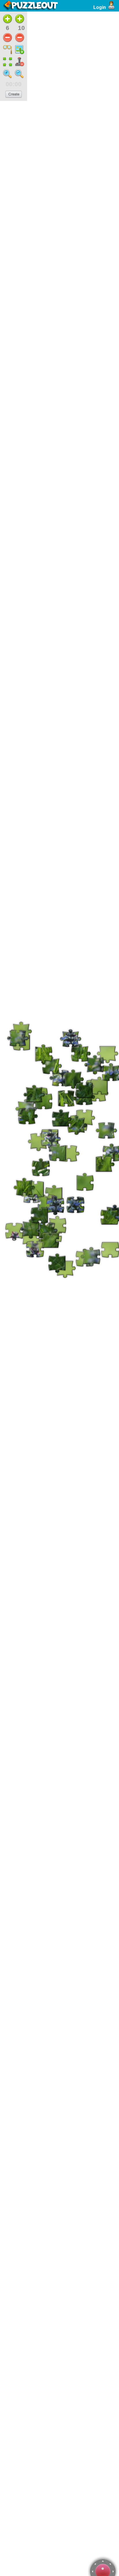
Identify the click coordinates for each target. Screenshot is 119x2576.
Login (100, 7)
